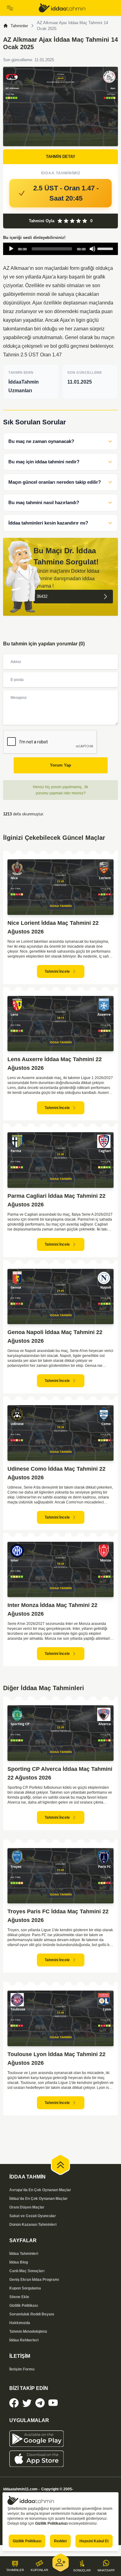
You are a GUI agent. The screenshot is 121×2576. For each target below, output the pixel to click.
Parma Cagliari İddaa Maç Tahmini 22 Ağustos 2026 (56, 1200)
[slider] (106, 248)
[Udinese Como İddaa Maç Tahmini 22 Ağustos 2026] (60, 1433)
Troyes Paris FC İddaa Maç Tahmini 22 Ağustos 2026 (58, 1916)
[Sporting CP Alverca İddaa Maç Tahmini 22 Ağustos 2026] (60, 1733)
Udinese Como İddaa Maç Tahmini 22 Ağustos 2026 (56, 1473)
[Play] (11, 249)
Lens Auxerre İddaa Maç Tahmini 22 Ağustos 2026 (55, 1064)
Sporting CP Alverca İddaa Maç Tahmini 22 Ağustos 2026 (60, 1773)
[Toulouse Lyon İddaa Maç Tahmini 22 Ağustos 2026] (60, 2018)
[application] (60, 249)
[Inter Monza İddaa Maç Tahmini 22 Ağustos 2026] (60, 1570)
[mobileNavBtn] (20, 8)
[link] (77, 8)
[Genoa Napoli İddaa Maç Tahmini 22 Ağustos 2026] (60, 1297)
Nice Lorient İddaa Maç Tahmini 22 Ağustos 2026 (53, 927)
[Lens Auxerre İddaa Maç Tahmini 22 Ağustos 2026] (60, 1024)
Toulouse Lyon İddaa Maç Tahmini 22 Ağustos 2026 (56, 2059)
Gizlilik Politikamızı (51, 2523)
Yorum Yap (60, 765)
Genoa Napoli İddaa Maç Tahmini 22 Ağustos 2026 (55, 1337)
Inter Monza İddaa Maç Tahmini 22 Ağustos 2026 (52, 1609)
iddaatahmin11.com (20, 2489)
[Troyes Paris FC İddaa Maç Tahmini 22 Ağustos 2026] (60, 1876)
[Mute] (92, 249)
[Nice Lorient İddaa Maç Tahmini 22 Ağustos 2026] (60, 887)
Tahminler (19, 26)
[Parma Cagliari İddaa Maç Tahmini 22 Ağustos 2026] (60, 1160)
